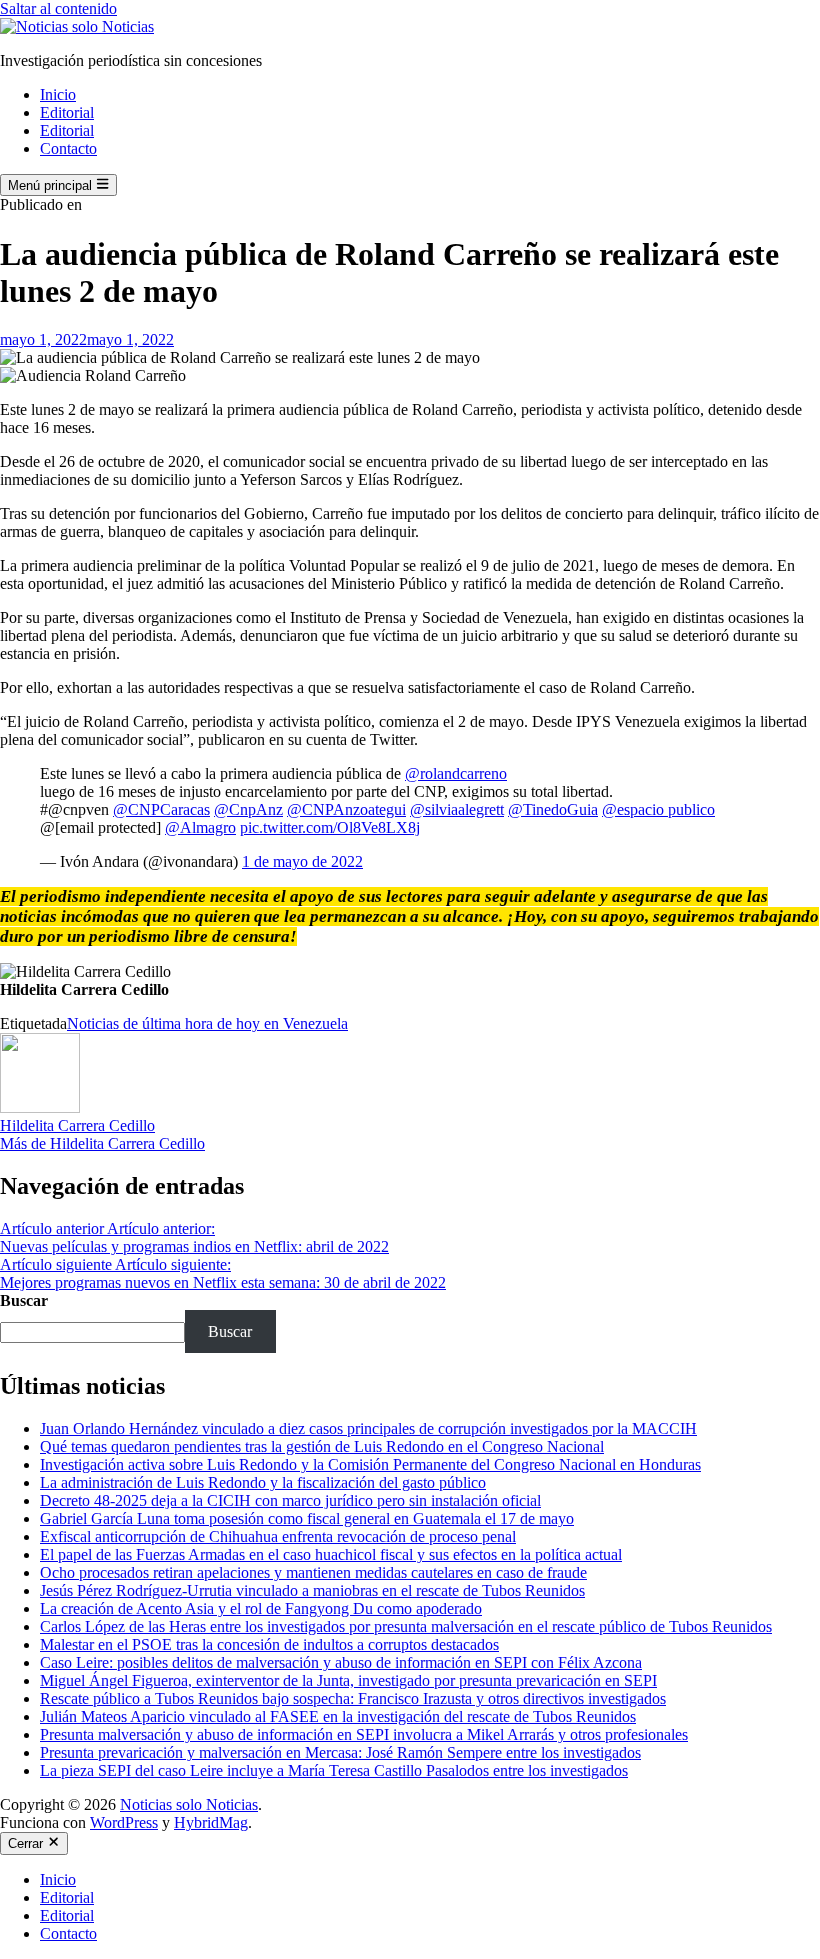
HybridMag (211, 1822)
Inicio (58, 94)
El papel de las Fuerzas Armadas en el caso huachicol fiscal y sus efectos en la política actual (331, 1554)
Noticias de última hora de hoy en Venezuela (207, 1023)
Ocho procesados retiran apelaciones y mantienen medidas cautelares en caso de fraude (313, 1572)
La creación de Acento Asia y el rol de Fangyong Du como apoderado (261, 1608)
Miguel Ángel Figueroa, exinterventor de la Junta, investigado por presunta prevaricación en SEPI (348, 1680)
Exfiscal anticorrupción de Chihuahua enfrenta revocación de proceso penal (278, 1536)
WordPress (124, 1822)
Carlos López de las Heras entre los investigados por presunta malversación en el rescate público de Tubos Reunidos (406, 1626)
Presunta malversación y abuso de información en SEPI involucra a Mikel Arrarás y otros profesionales (364, 1734)
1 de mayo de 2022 (302, 861)
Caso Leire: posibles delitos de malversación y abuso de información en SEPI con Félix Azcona (341, 1662)
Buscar (24, 1300)
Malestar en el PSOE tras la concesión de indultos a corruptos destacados (269, 1644)
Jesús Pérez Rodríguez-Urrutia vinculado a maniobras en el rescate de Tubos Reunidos (312, 1590)
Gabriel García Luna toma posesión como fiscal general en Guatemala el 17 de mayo (307, 1518)
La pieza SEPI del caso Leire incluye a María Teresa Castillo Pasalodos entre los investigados (334, 1770)
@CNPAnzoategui (346, 809)
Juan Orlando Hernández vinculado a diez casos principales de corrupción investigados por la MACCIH (368, 1428)
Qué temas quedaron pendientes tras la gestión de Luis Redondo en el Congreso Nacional (322, 1446)
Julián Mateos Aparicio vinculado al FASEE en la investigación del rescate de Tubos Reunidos (338, 1716)
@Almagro (200, 827)
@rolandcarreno (456, 773)
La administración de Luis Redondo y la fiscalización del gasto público (263, 1482)
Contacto (68, 148)
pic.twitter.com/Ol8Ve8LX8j (330, 827)
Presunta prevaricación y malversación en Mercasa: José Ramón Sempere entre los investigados (340, 1752)
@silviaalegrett (457, 809)
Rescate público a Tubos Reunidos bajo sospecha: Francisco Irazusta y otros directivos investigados (353, 1698)
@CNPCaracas (161, 809)
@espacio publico (658, 809)
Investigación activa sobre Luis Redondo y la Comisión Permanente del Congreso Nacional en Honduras (370, 1464)
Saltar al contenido (58, 8)
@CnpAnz (248, 809)
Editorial (67, 112)
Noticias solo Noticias (189, 1804)
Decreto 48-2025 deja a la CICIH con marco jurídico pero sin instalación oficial (290, 1500)
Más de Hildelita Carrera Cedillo (102, 1143)
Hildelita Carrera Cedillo (77, 1125)
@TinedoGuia (553, 809)
